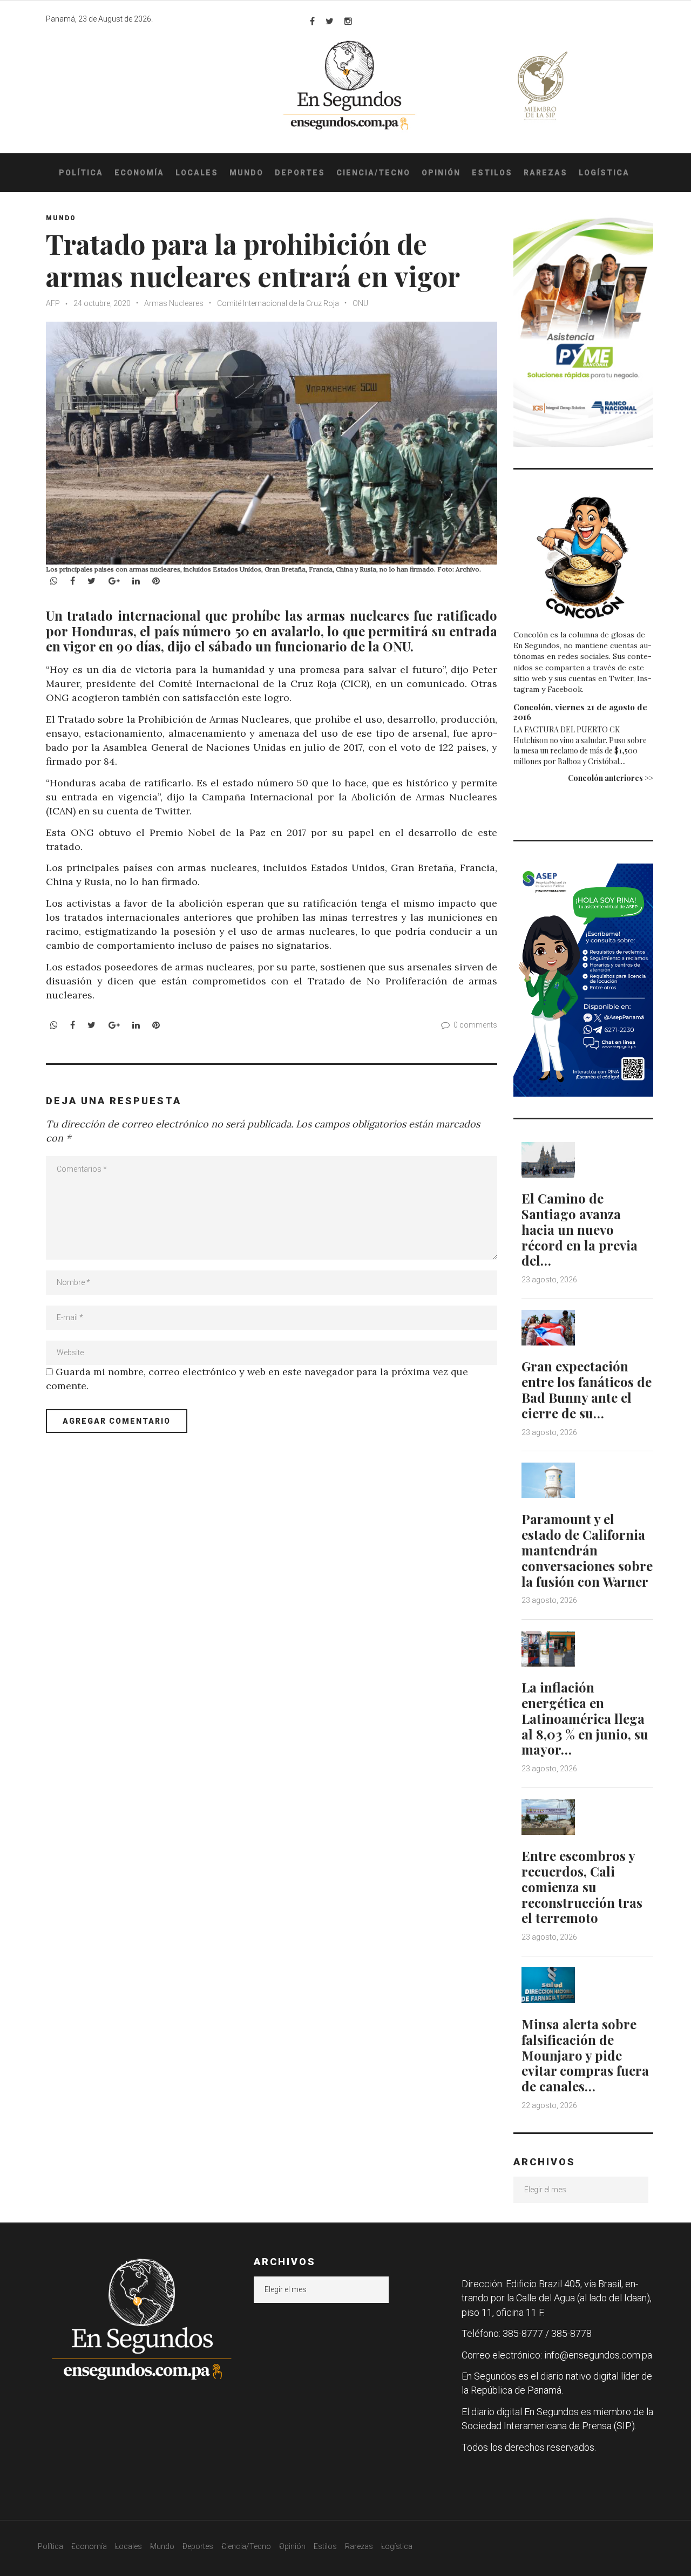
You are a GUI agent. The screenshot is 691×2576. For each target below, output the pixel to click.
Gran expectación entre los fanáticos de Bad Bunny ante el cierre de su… (587, 1389)
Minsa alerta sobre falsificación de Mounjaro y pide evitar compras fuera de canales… (585, 2055)
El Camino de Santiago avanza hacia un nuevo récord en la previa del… (580, 1229)
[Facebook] (312, 21)
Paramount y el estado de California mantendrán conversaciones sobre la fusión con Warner (587, 1550)
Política (81, 173)
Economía (139, 173)
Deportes (300, 173)
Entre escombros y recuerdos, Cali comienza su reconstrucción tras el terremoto (582, 1887)
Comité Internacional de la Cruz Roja (278, 303)
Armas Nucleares (174, 303)
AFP (53, 303)
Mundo (246, 173)
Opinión (441, 173)
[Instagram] (348, 21)
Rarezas (546, 173)
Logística (604, 173)
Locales (197, 173)
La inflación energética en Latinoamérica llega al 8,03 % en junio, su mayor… (585, 1718)
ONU (360, 303)
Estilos (492, 173)
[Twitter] (330, 21)
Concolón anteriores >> (611, 778)
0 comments (475, 1025)
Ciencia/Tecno (373, 173)
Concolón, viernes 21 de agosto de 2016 (580, 712)
